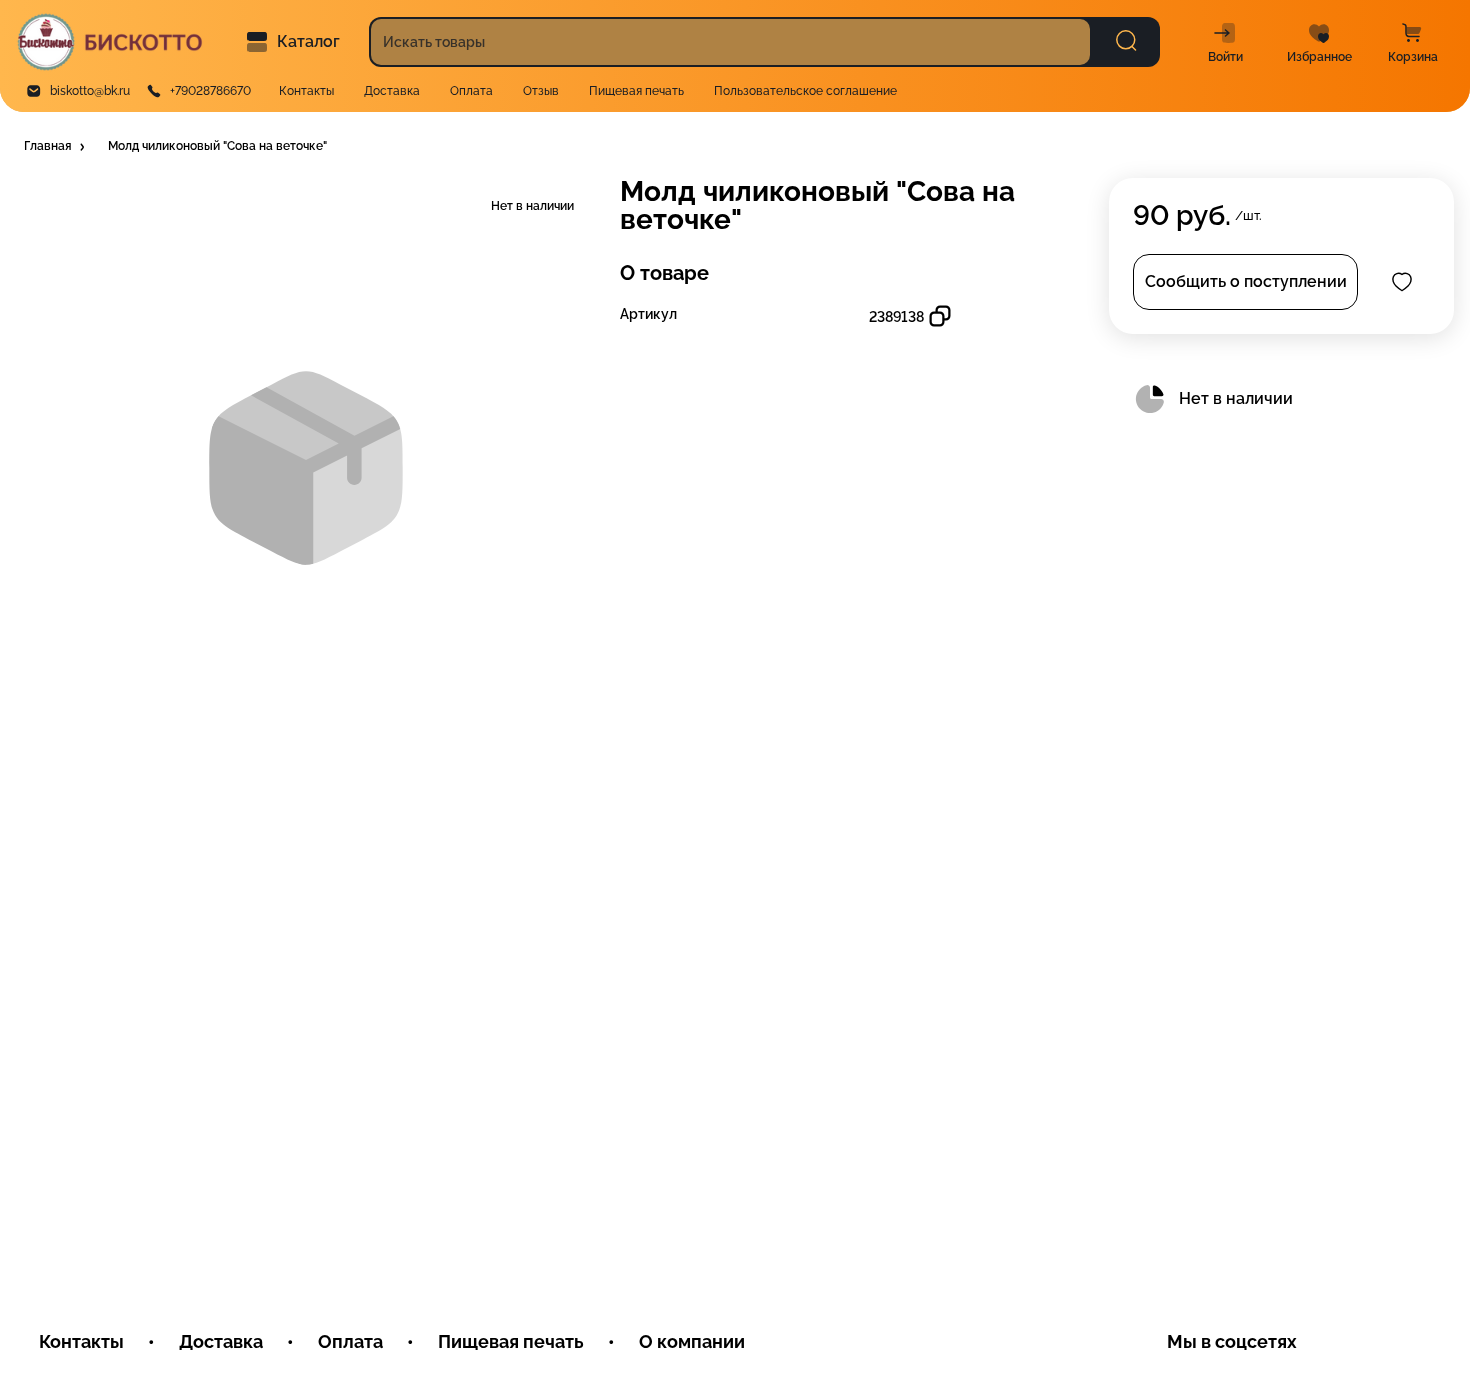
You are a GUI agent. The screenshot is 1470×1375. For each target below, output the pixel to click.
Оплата (471, 91)
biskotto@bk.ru (90, 91)
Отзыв (541, 91)
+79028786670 (210, 91)
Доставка (392, 91)
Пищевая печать (636, 91)
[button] (56, 147)
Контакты (306, 91)
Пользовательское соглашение (805, 91)
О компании (692, 1341)
